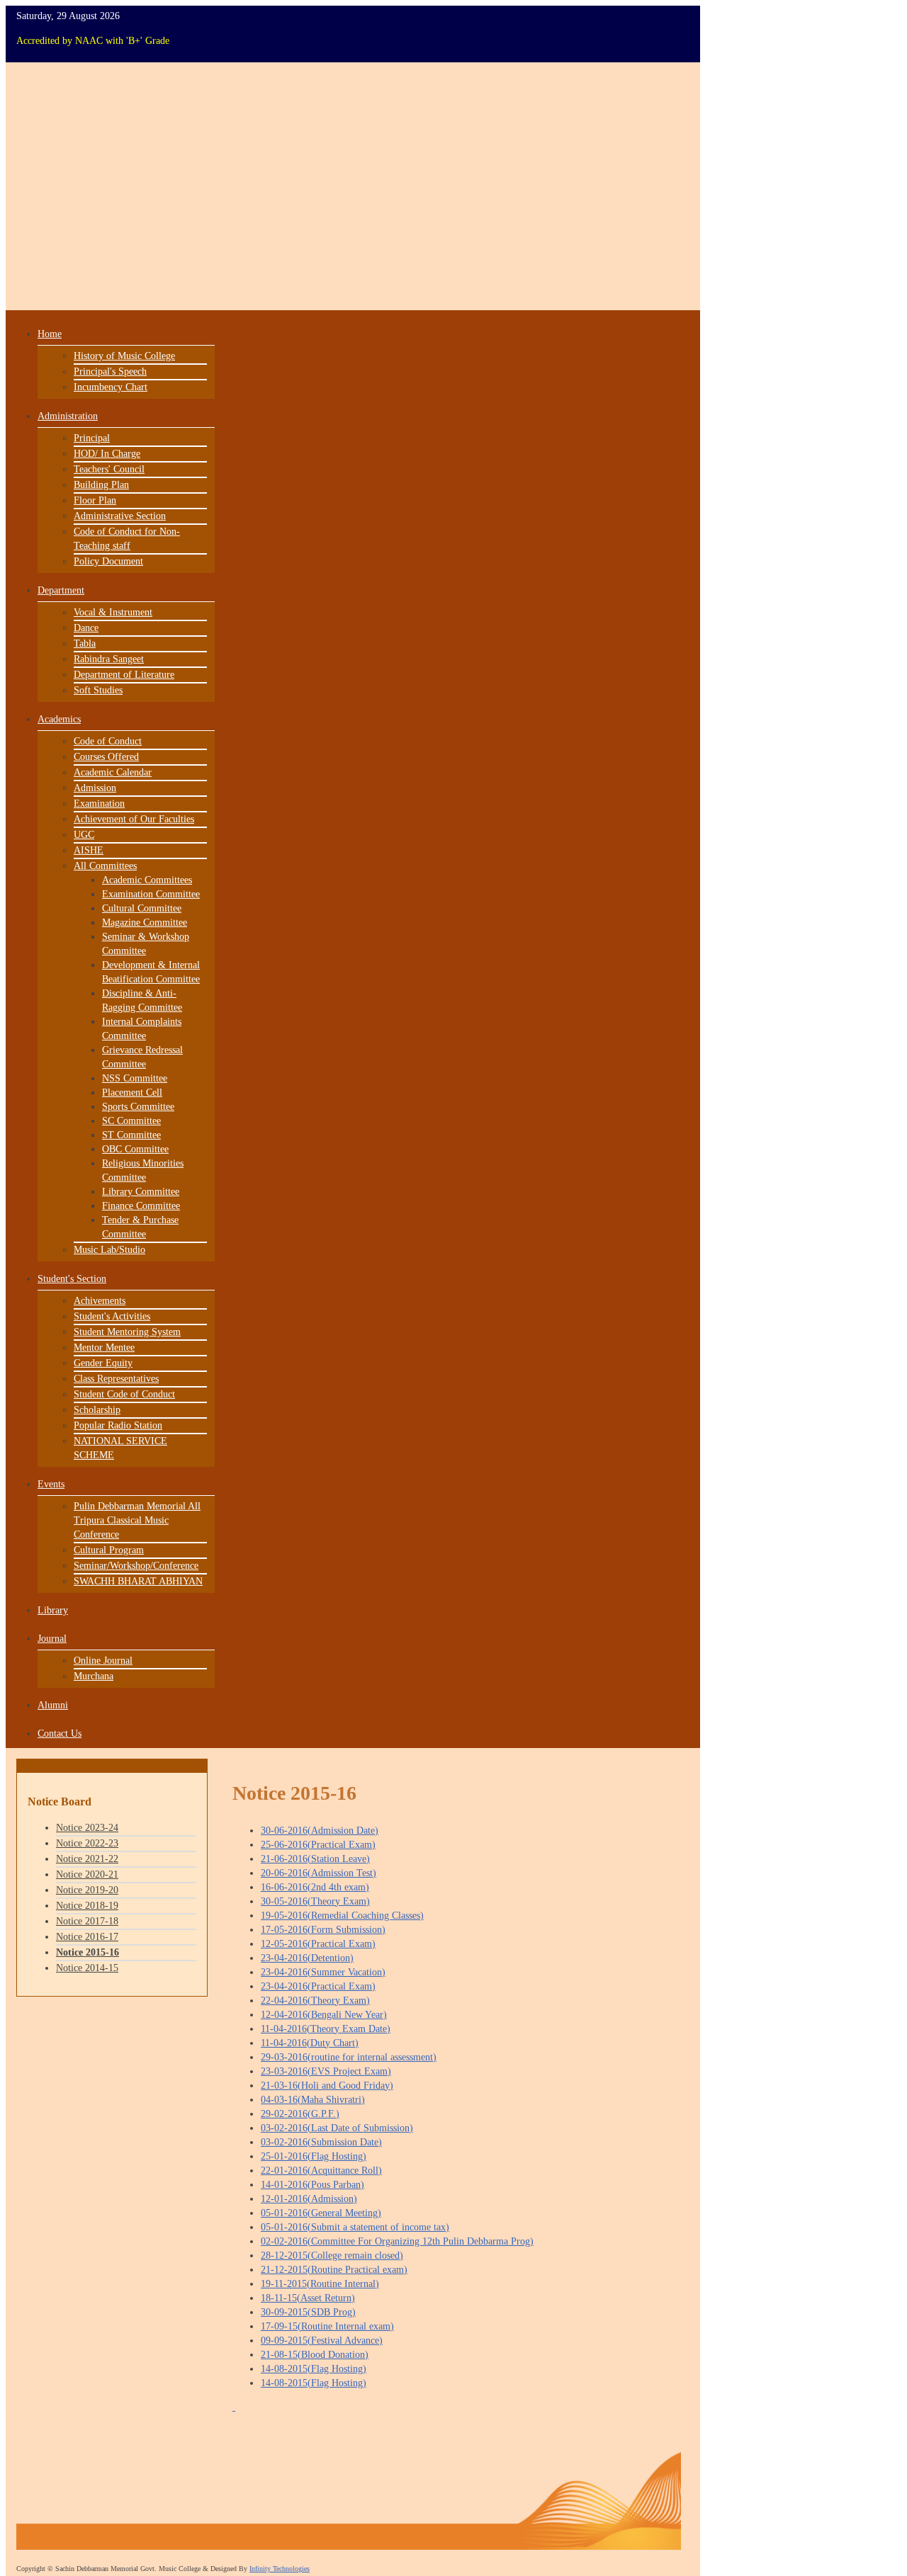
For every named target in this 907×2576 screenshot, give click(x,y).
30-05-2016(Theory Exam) (315, 1901)
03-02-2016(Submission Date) (321, 2142)
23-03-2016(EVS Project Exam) (326, 2071)
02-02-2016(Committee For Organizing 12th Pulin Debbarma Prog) (397, 2241)
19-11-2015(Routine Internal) (320, 2284)
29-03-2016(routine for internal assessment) (349, 2057)
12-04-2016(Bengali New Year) (324, 2015)
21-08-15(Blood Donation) (315, 2355)
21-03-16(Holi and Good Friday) (327, 2086)
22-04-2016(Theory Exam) (315, 2001)
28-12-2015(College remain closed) (332, 2256)
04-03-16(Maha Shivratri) (313, 2100)
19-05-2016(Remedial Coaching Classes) (342, 1916)
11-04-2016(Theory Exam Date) (326, 2029)
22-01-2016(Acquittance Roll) (321, 2171)
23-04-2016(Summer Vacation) (323, 1972)
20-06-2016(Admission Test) (319, 1873)
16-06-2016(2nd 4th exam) (315, 1887)
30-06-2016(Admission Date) (320, 1831)
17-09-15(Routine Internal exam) (327, 2326)
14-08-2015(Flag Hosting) (314, 2369)
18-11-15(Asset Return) (308, 2298)
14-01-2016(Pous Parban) (312, 2185)
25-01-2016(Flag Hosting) (314, 2156)
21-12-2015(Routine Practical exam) (334, 2270)
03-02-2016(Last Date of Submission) (337, 2128)
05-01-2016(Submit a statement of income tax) (355, 2227)
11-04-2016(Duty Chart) (310, 2043)
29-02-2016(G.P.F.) (300, 2114)
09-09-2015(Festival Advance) (322, 2340)
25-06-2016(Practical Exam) (318, 1845)
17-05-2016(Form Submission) (323, 1930)
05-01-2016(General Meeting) (321, 2213)
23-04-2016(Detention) (307, 1958)
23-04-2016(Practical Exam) (318, 1986)
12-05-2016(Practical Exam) (318, 1944)
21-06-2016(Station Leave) (315, 1859)
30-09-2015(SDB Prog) (308, 2312)
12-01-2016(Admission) (309, 2199)
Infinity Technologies (280, 2569)
